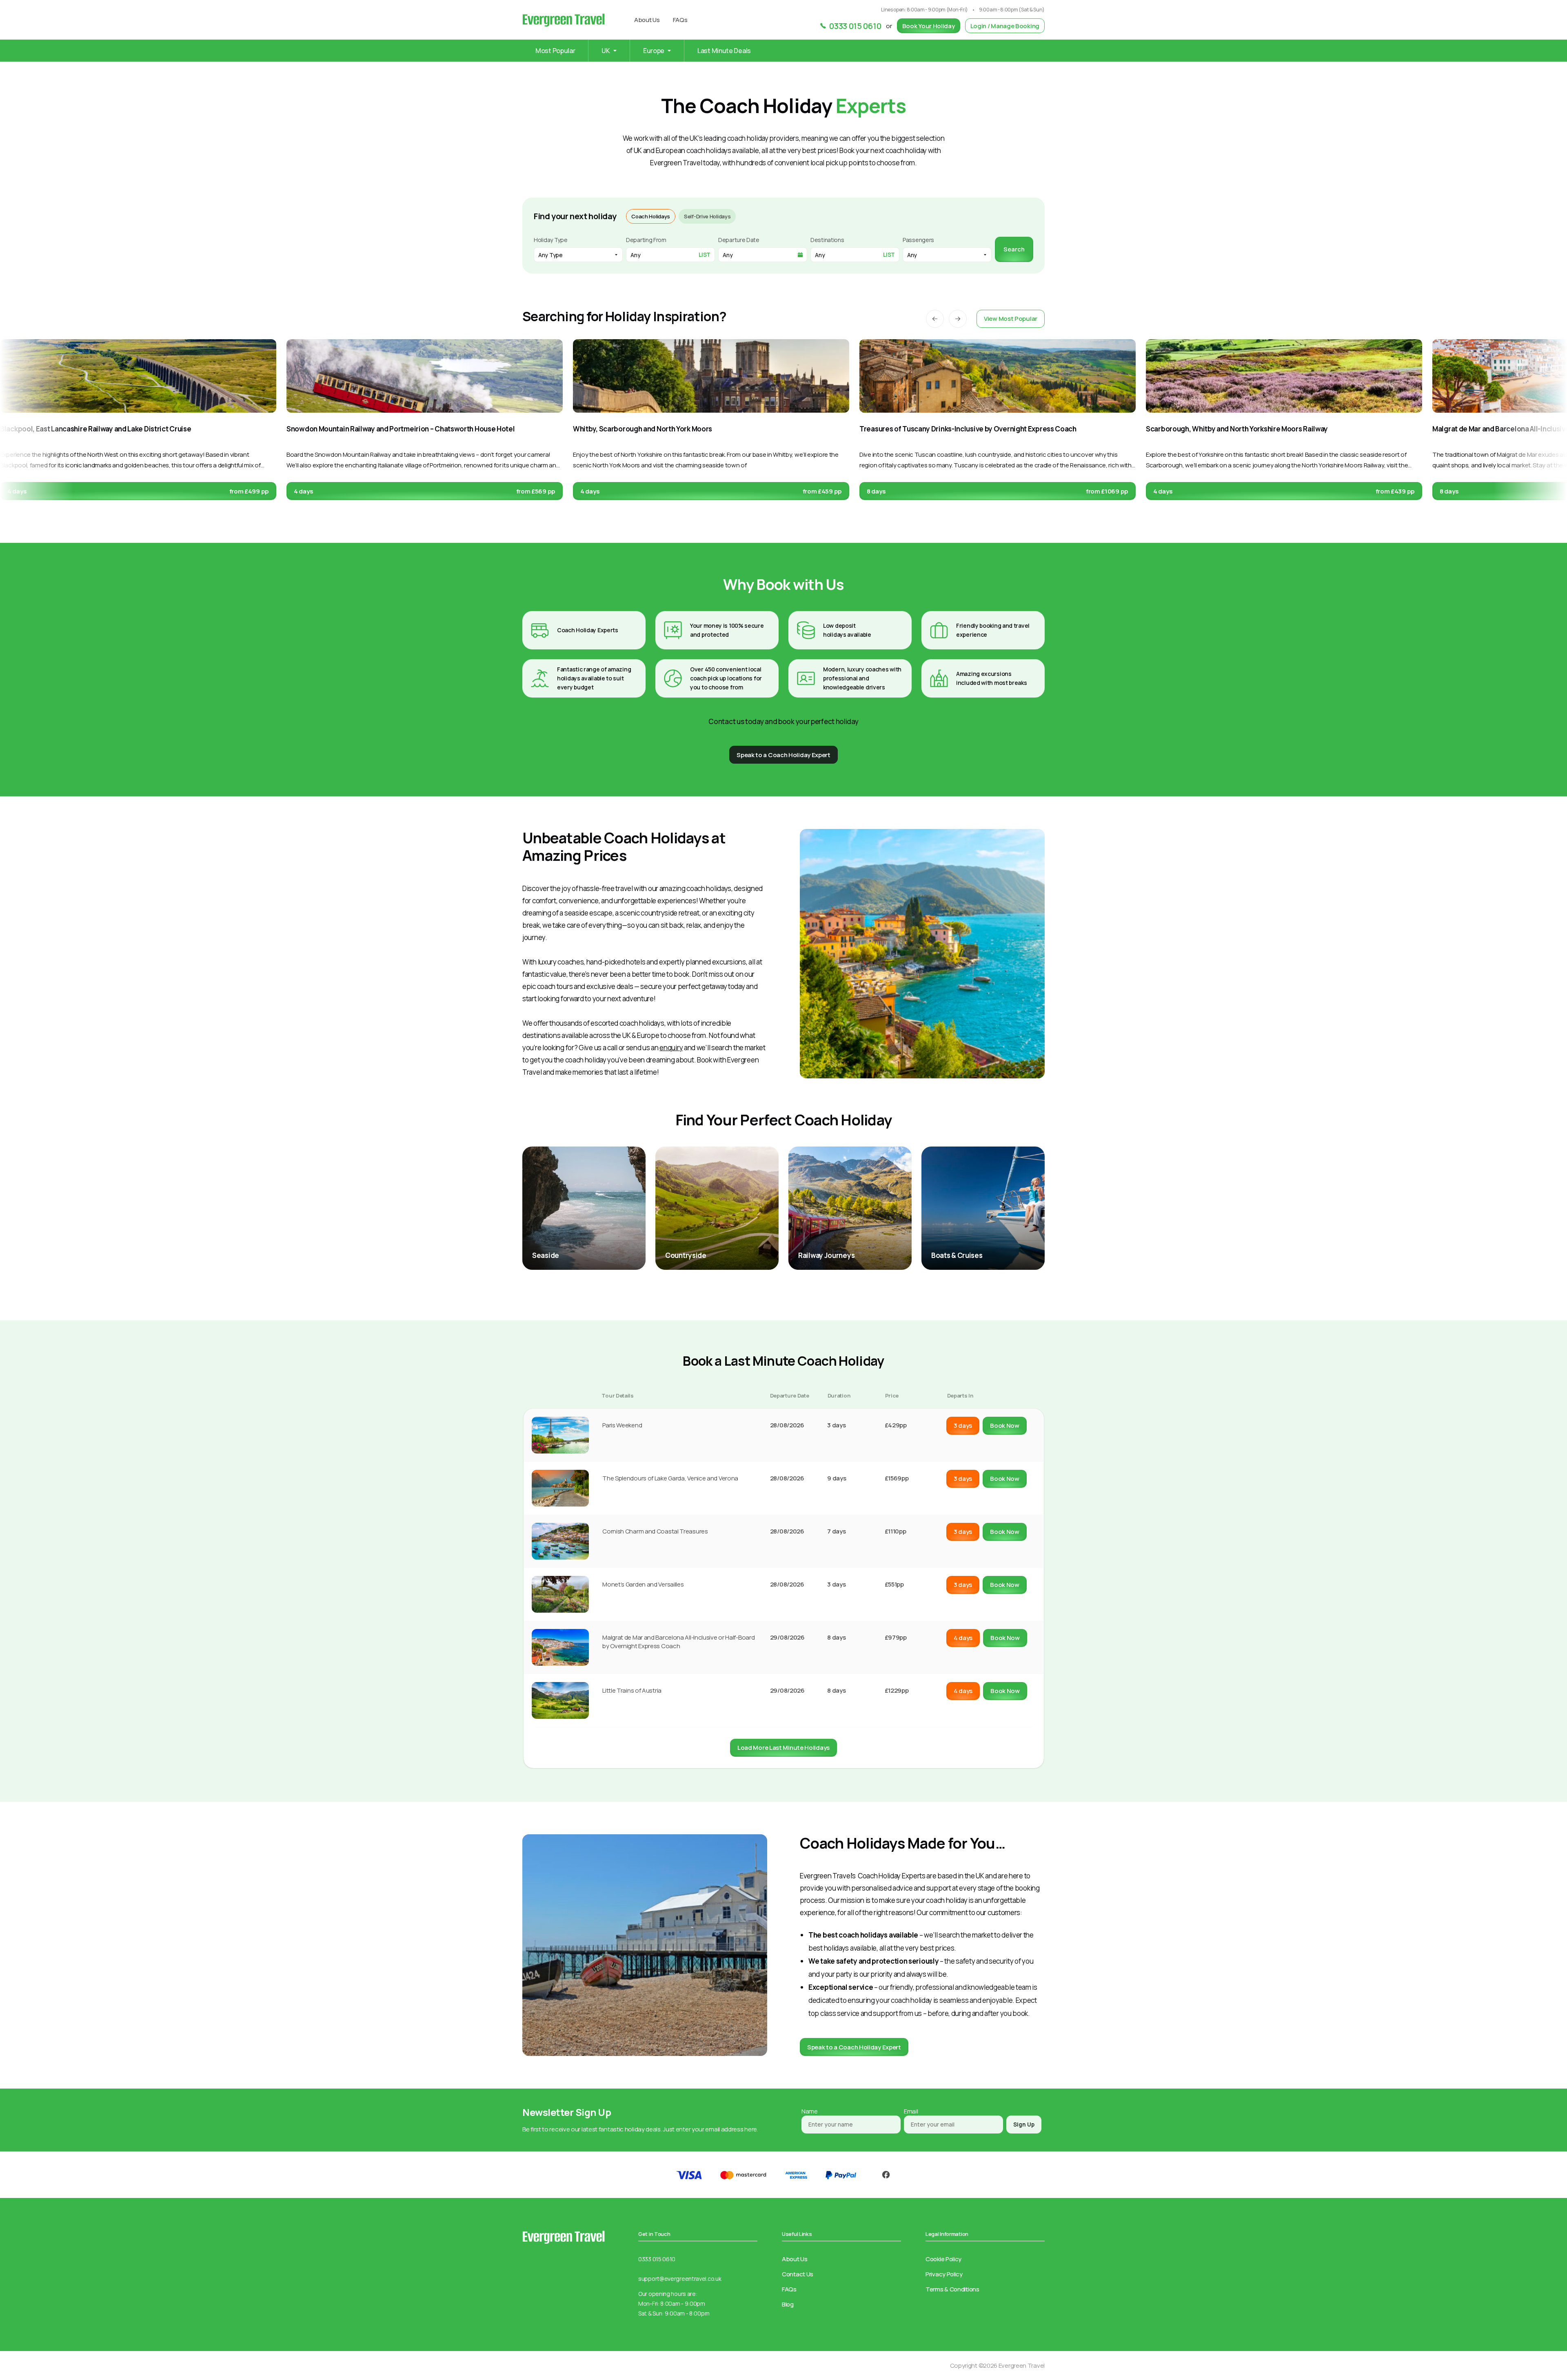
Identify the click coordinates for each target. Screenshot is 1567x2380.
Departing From (646, 240)
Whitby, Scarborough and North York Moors (643, 429)
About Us (647, 20)
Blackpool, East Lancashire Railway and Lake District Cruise (95, 429)
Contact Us (798, 2274)
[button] (935, 319)
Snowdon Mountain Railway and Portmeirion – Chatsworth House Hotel (401, 429)
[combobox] (578, 255)
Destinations (827, 240)
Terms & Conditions (952, 2289)
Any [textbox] (912, 255)
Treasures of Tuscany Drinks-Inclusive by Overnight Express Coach (968, 429)
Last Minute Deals (724, 51)
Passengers (918, 240)
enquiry (671, 1048)
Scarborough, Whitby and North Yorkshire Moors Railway (1237, 429)
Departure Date (739, 240)
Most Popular (555, 51)
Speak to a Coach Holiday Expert (854, 2047)
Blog (788, 2304)
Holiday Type (550, 240)
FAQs (680, 20)
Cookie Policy (943, 2259)
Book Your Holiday (929, 26)
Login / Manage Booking (1005, 26)
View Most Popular (1011, 319)
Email (911, 2111)
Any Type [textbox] (550, 255)
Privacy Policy (944, 2274)
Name (810, 2111)
